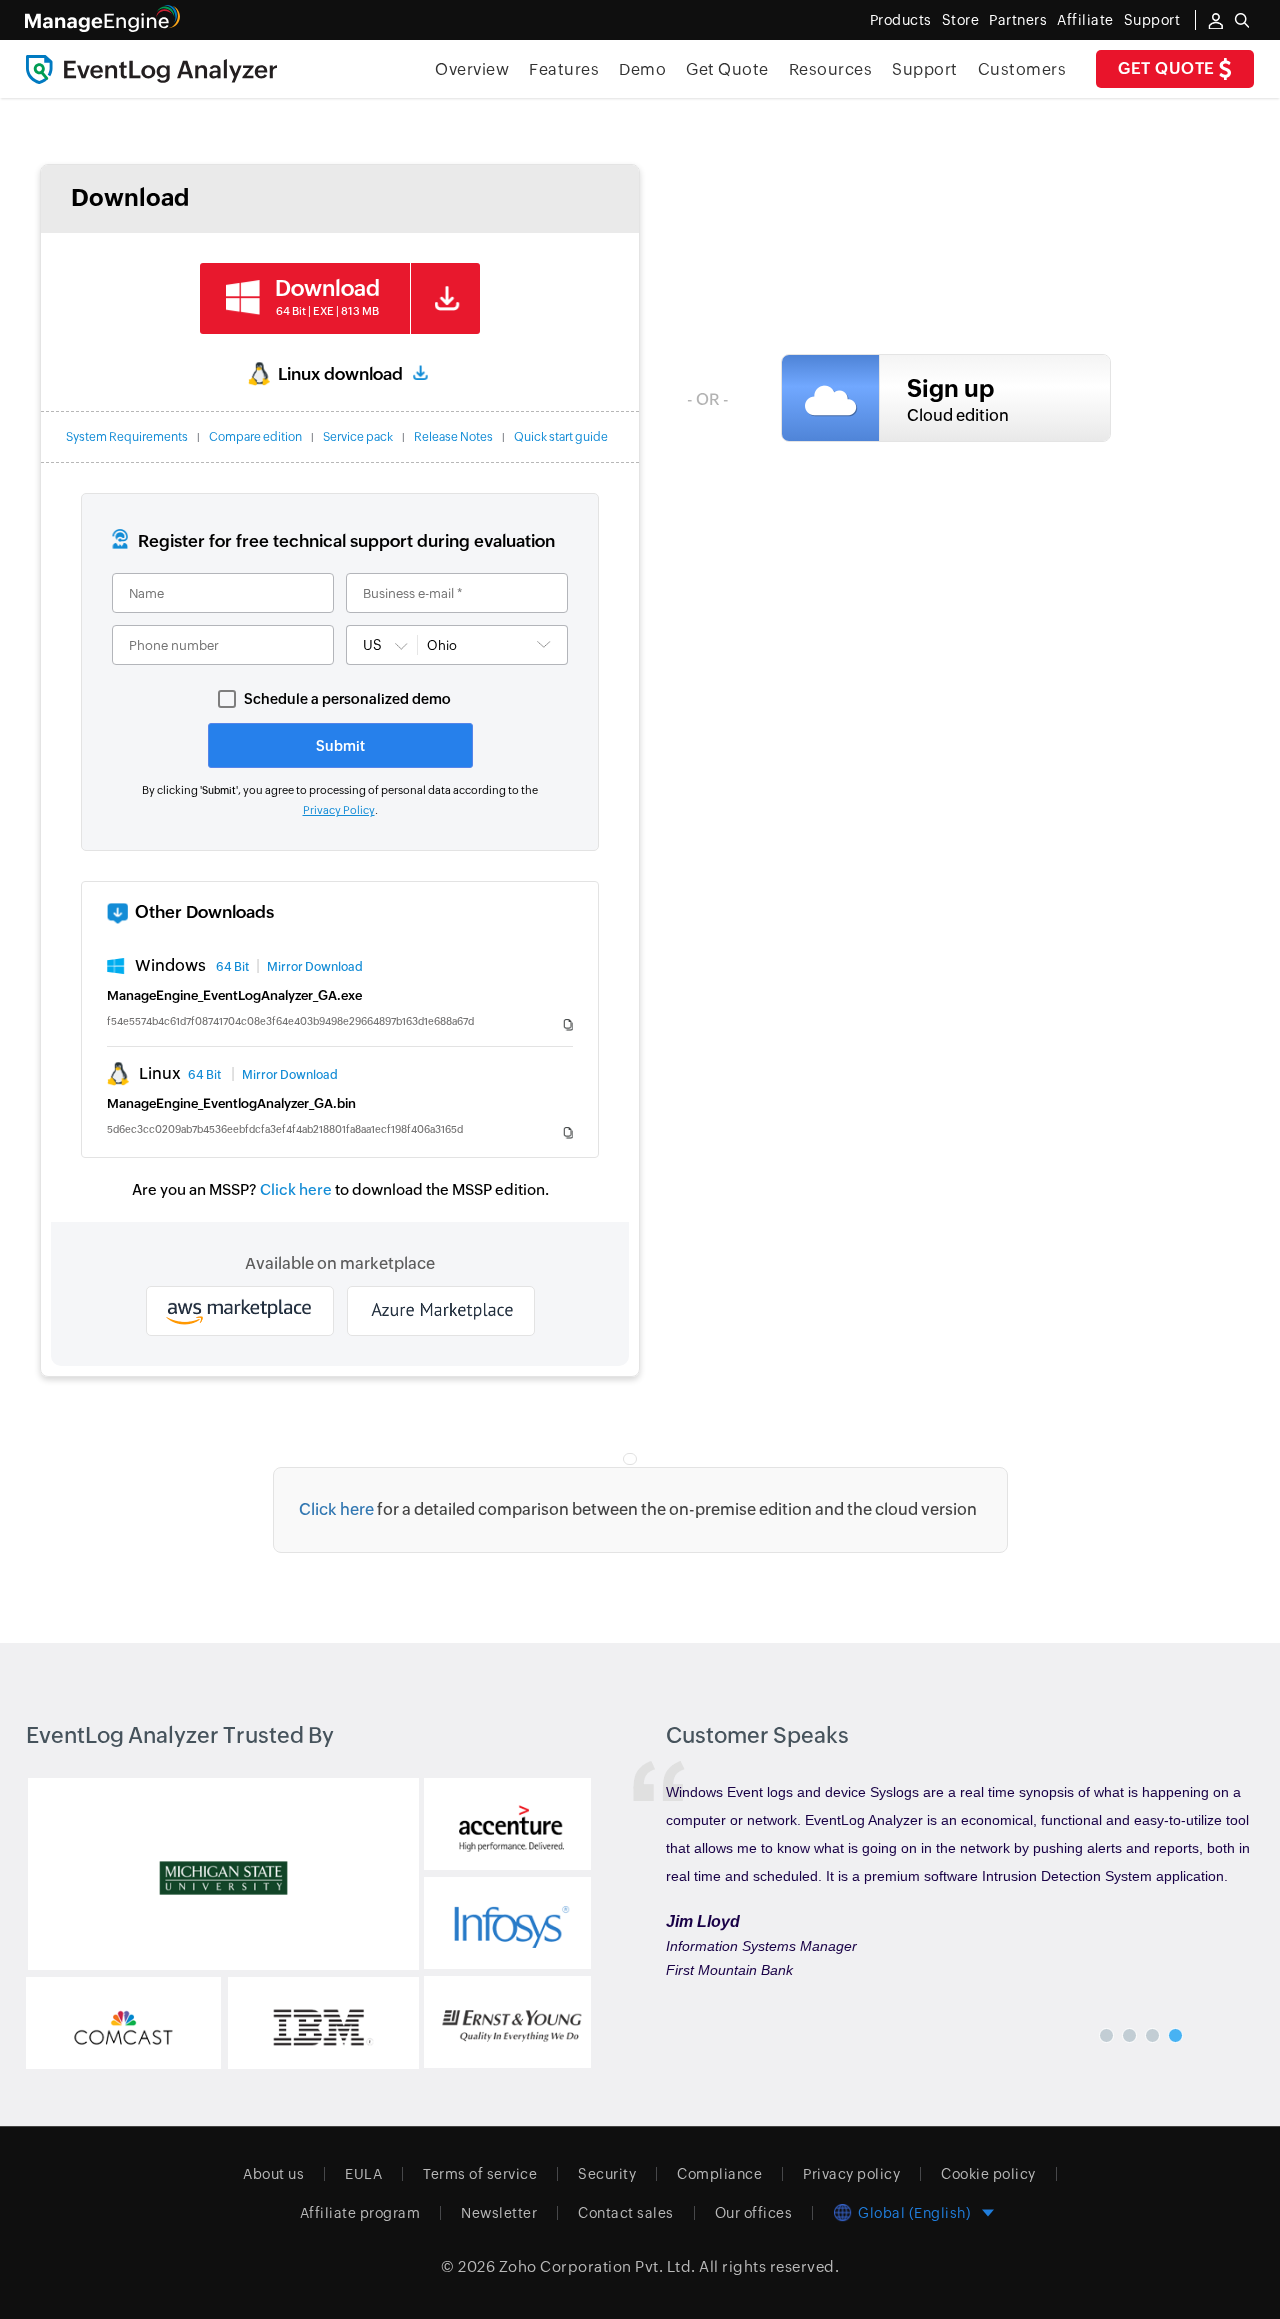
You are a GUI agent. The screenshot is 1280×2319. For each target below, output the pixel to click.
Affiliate (1085, 20)
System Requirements (127, 437)
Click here (296, 1189)
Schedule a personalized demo (347, 699)
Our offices (754, 2213)
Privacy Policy (339, 810)
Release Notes (453, 437)
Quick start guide (561, 437)
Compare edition (255, 437)
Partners (1018, 20)
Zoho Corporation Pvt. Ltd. (597, 2266)
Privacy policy (851, 2174)
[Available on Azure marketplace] (441, 1311)
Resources (831, 69)
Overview (472, 69)
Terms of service (480, 2174)
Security (607, 2174)
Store (961, 20)
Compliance (719, 2174)
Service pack (358, 437)
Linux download (340, 374)
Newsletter (499, 2213)
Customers (1022, 69)
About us (273, 2174)
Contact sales (626, 2213)
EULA (363, 2174)
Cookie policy (988, 2174)
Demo (642, 69)
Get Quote (1168, 68)
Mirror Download (315, 967)
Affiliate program (360, 2213)
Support (925, 69)
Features (564, 69)
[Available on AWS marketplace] (240, 1311)
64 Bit (232, 967)
